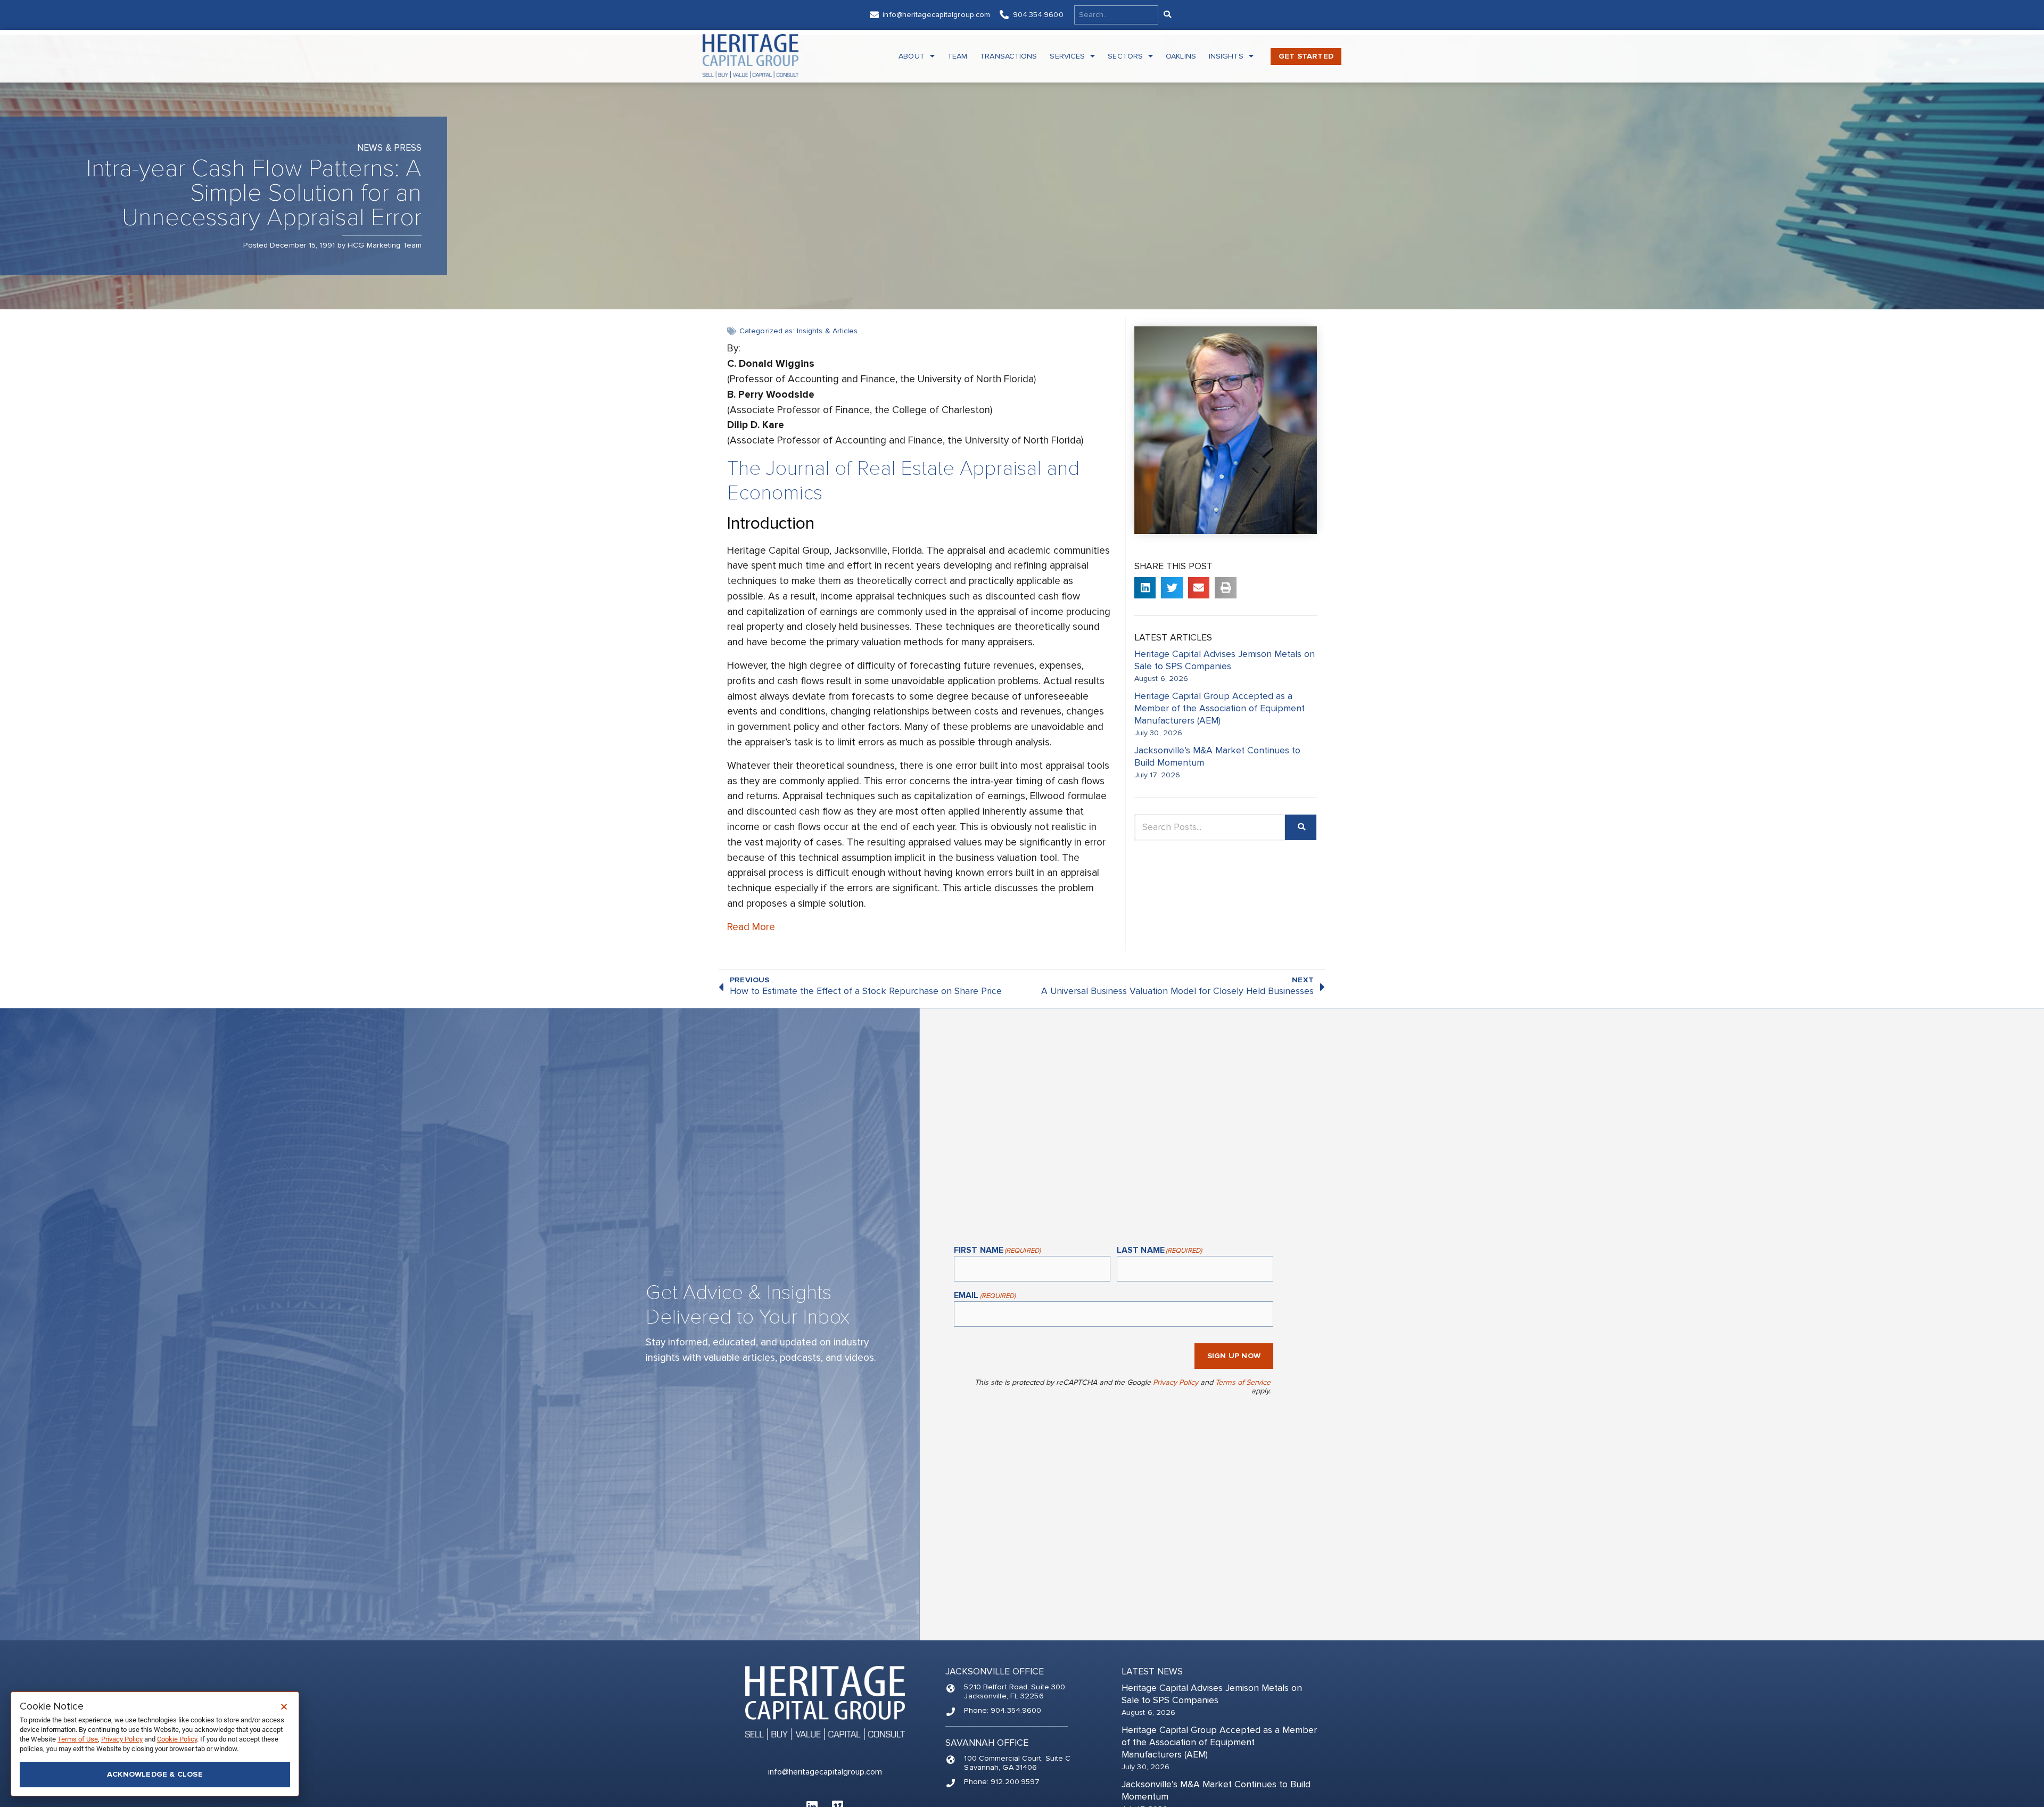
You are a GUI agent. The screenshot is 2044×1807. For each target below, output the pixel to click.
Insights (1226, 56)
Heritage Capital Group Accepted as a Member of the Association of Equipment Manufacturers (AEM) (1219, 708)
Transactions (1008, 56)
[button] (1145, 588)
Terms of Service (1243, 1382)
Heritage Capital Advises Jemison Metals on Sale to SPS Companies (1225, 660)
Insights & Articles (827, 331)
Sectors (1125, 56)
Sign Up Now (1234, 1356)
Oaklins (1181, 56)
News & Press (389, 148)
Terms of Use (78, 1739)
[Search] (1167, 15)
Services (1067, 56)
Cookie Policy (177, 1739)
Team (957, 56)
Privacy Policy (1176, 1382)
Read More (751, 927)
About (912, 56)
